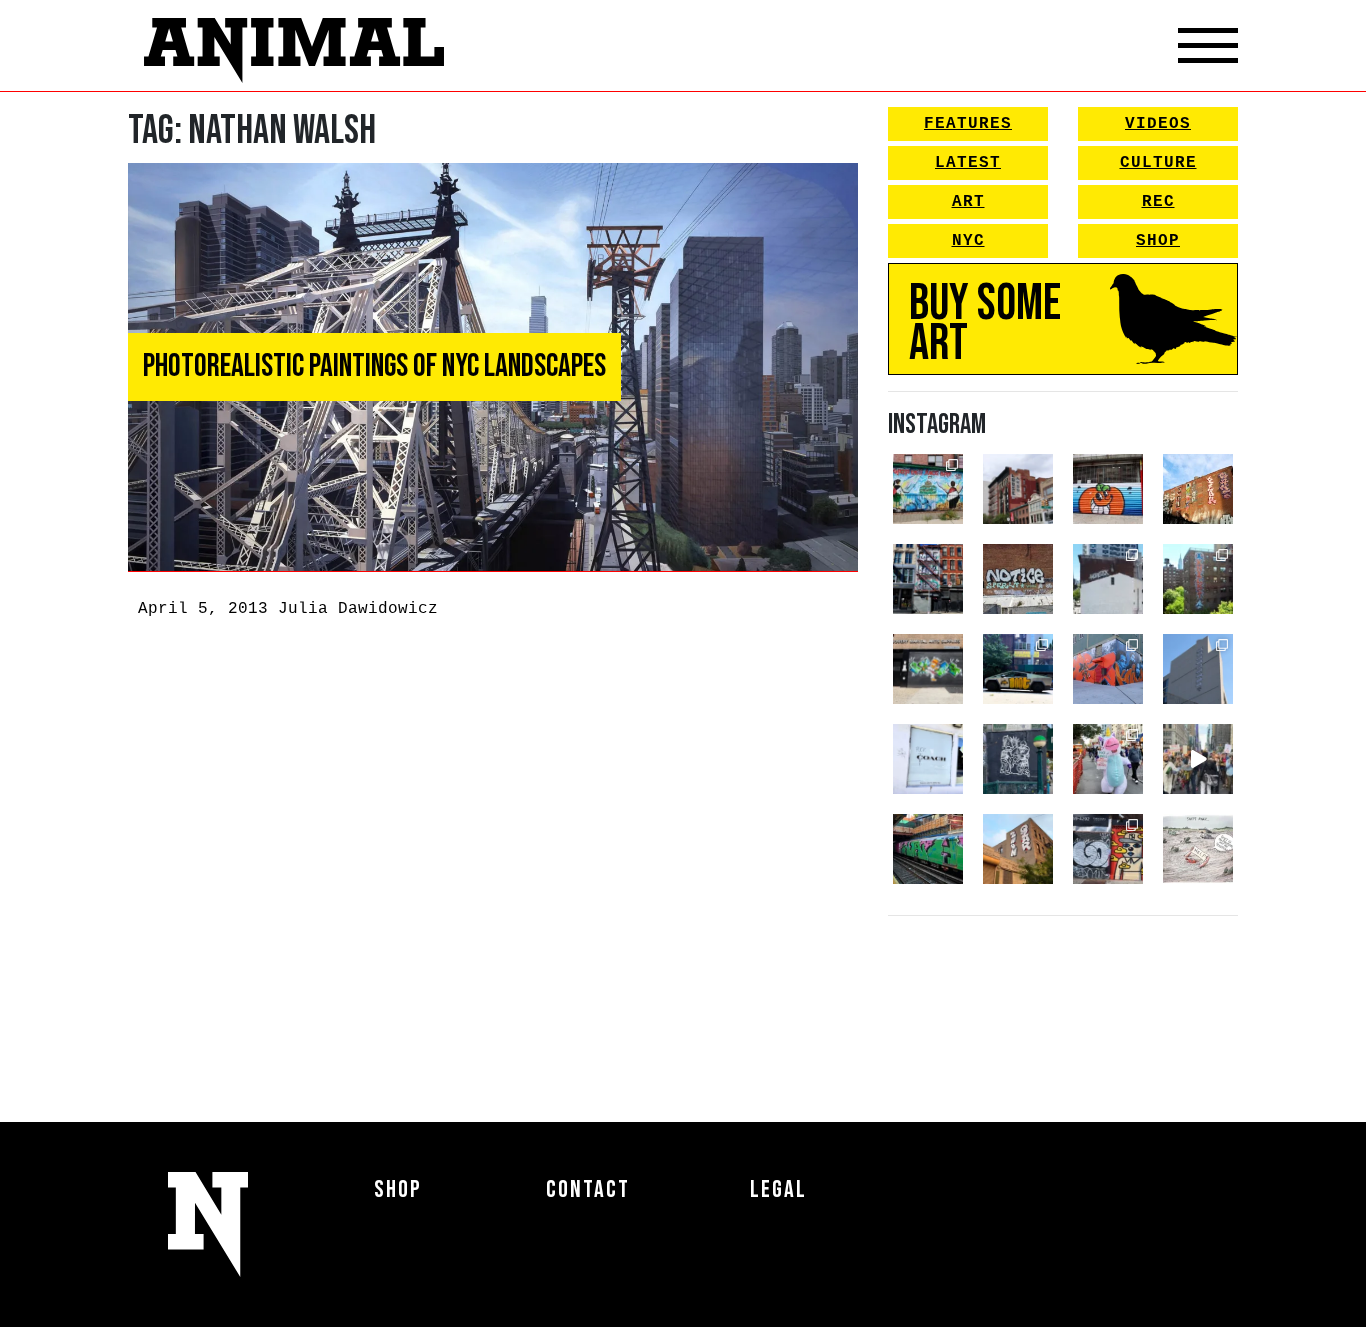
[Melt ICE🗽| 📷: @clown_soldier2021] (1018, 759)
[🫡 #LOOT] (1018, 669)
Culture (1158, 163)
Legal (778, 1189)
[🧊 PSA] (928, 759)
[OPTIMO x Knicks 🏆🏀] (1198, 579)
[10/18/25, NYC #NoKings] (1108, 759)
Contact (588, 1189)
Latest (968, 163)
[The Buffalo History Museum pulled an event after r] (1198, 849)
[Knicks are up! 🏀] (1108, 669)
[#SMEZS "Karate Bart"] (928, 669)
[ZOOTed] (1198, 669)
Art (968, 202)
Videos (1158, 124)
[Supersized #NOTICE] (1018, 579)
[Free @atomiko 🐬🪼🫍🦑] (1108, 489)
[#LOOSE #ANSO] (1018, 489)
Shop (1158, 241)
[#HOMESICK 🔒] (1108, 579)
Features (968, 124)
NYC (968, 241)
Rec (1158, 202)
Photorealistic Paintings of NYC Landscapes (374, 366)
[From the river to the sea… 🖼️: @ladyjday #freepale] (928, 489)
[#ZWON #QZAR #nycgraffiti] (1018, 849)
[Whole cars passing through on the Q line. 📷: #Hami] (928, 849)
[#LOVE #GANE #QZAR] (928, 579)
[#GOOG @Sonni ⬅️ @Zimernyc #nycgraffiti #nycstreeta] (1108, 849)
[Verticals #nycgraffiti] (1198, 489)
